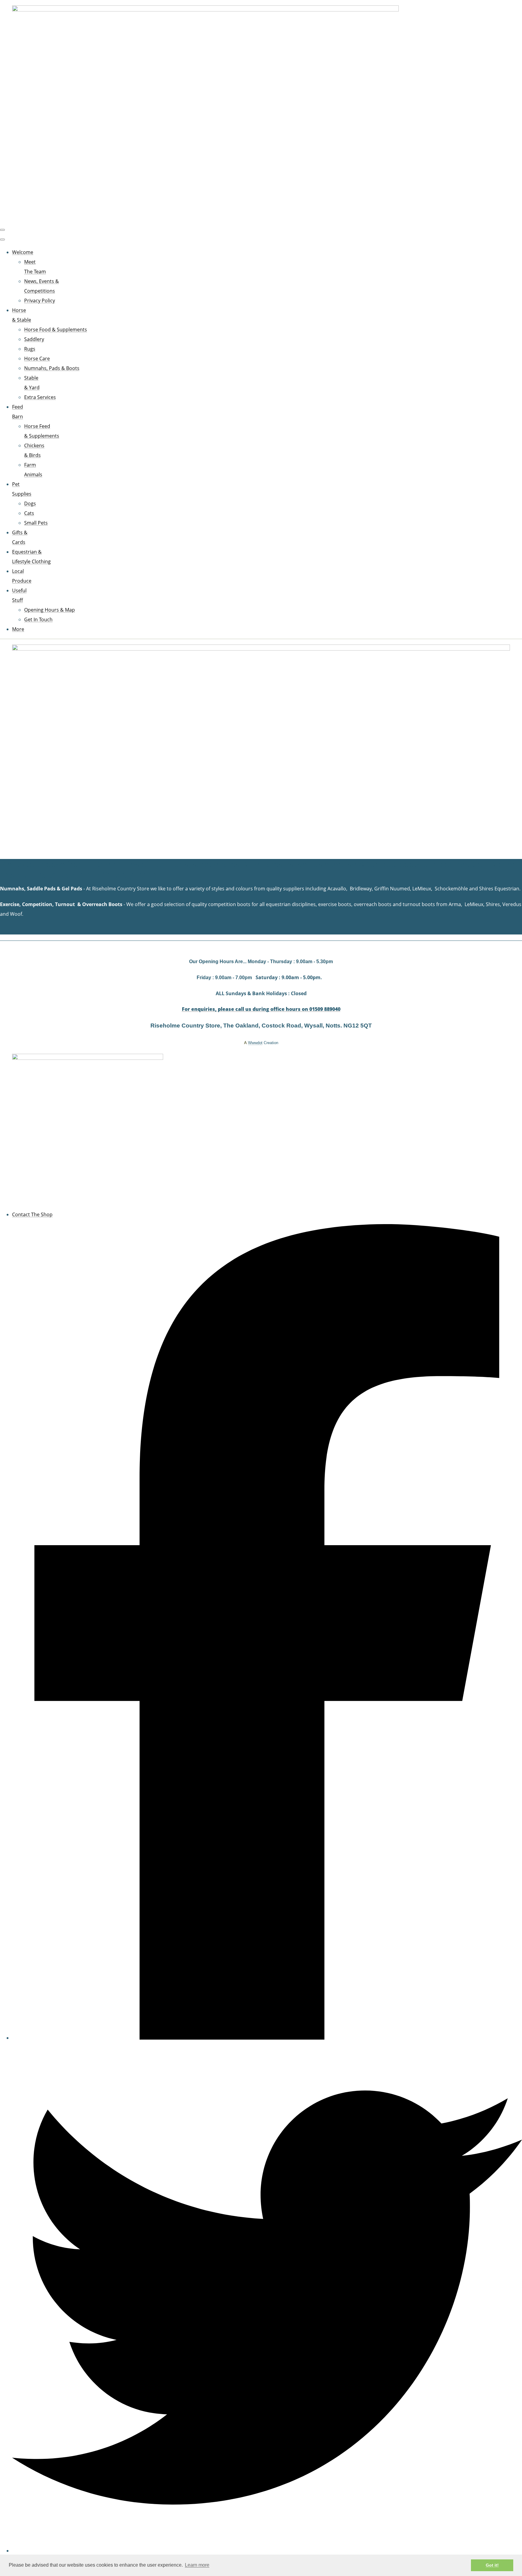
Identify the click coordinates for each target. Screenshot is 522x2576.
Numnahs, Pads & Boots (52, 368)
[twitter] (267, 2551)
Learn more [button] (197, 2565)
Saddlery (34, 339)
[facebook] (267, 2038)
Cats (29, 513)
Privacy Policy (40, 301)
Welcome (23, 252)
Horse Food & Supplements (56, 330)
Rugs (30, 349)
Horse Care (37, 359)
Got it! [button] (492, 2565)
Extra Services (40, 397)
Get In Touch (38, 619)
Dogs (30, 503)
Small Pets (36, 523)
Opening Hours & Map (50, 610)
